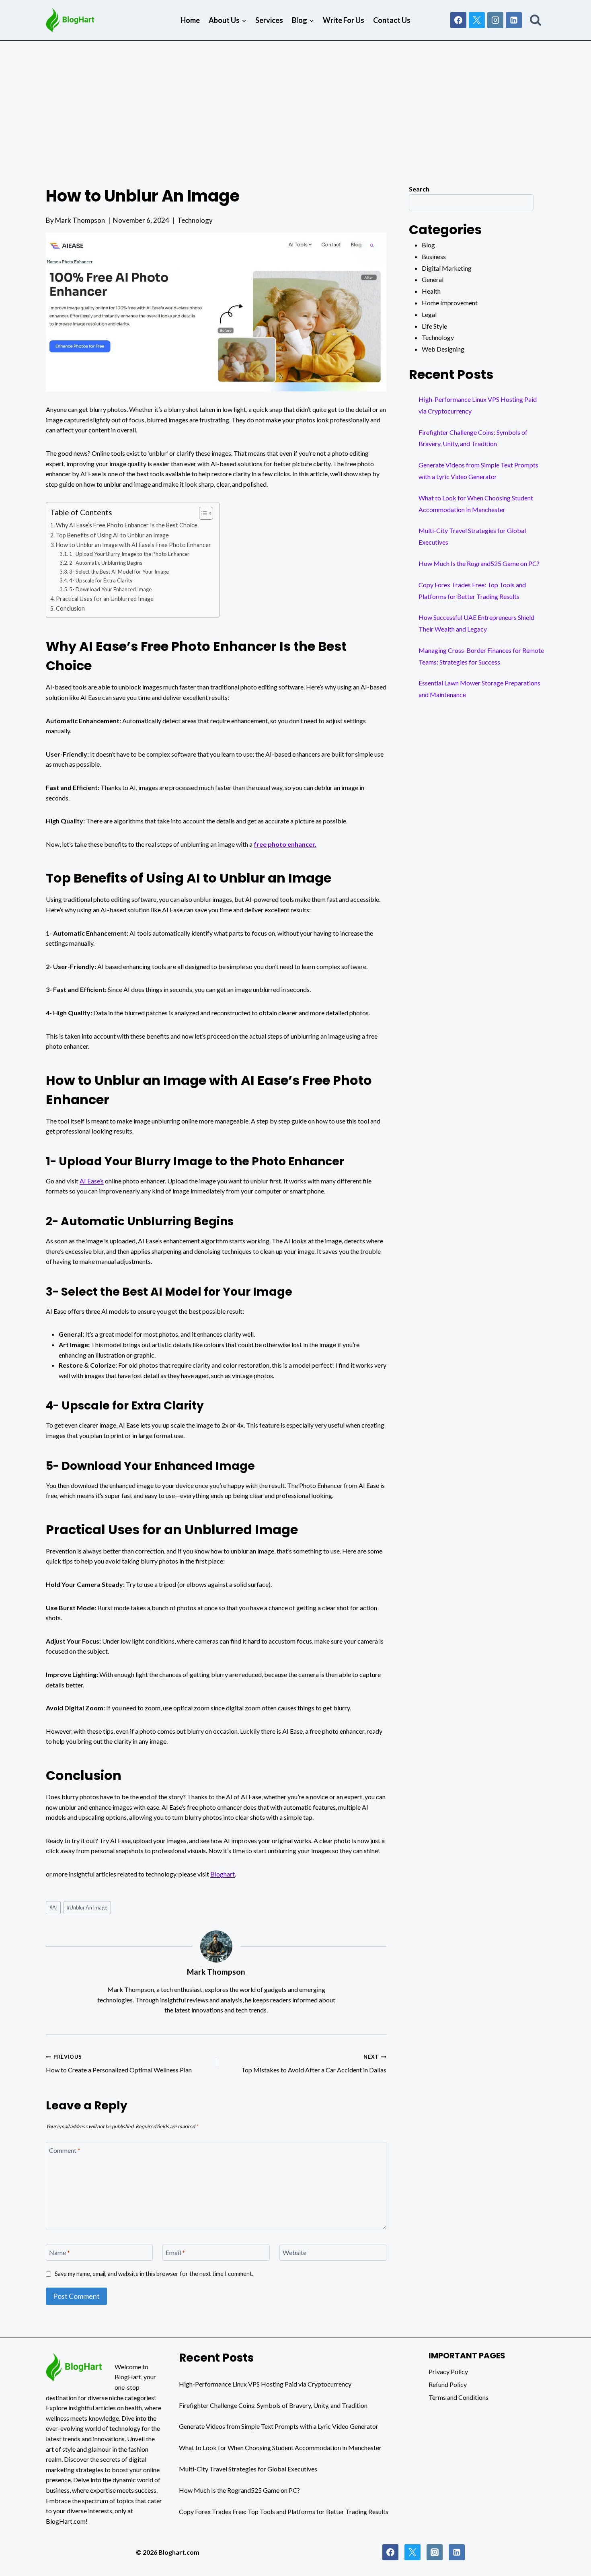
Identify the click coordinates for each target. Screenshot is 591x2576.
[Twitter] (412, 2552)
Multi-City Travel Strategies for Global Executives (248, 2469)
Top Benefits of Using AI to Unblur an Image (112, 535)
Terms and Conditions (459, 2397)
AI (53, 1907)
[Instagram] (495, 20)
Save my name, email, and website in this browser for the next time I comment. (154, 2274)
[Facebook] (458, 20)
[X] (477, 20)
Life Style (434, 326)
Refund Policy (448, 2384)
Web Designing (443, 349)
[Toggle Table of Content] (202, 513)
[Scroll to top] (568, 2569)
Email (175, 2252)
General (433, 279)
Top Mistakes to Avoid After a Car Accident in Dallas (314, 2064)
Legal (429, 314)
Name (60, 2252)
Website (294, 2252)
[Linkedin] (514, 20)
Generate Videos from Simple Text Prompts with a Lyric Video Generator (279, 2426)
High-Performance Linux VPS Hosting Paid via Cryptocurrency (265, 2384)
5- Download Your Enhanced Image (110, 589)
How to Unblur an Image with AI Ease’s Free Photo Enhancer (133, 545)
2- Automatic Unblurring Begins (106, 563)
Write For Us (344, 20)
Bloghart (223, 1874)
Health (431, 291)
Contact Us (392, 20)
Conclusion (70, 608)
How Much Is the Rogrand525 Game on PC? (479, 563)
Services (269, 20)
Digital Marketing (447, 268)
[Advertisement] (295, 101)
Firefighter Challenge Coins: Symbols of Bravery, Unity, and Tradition (273, 2405)
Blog (428, 245)
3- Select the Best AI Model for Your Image (119, 572)
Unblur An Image (87, 1907)
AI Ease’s (92, 1181)
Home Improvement (450, 303)
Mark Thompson (80, 220)
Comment (65, 2150)
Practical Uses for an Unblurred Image (105, 599)
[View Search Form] (536, 20)
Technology (195, 220)
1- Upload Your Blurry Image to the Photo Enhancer (129, 554)
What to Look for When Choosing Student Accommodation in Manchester (280, 2447)
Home (190, 20)
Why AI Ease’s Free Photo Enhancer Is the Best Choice (127, 525)
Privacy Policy (448, 2371)
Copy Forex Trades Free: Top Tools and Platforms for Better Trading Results (284, 2511)
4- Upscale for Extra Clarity (101, 580)
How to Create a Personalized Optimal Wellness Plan (119, 2064)
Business (434, 256)
